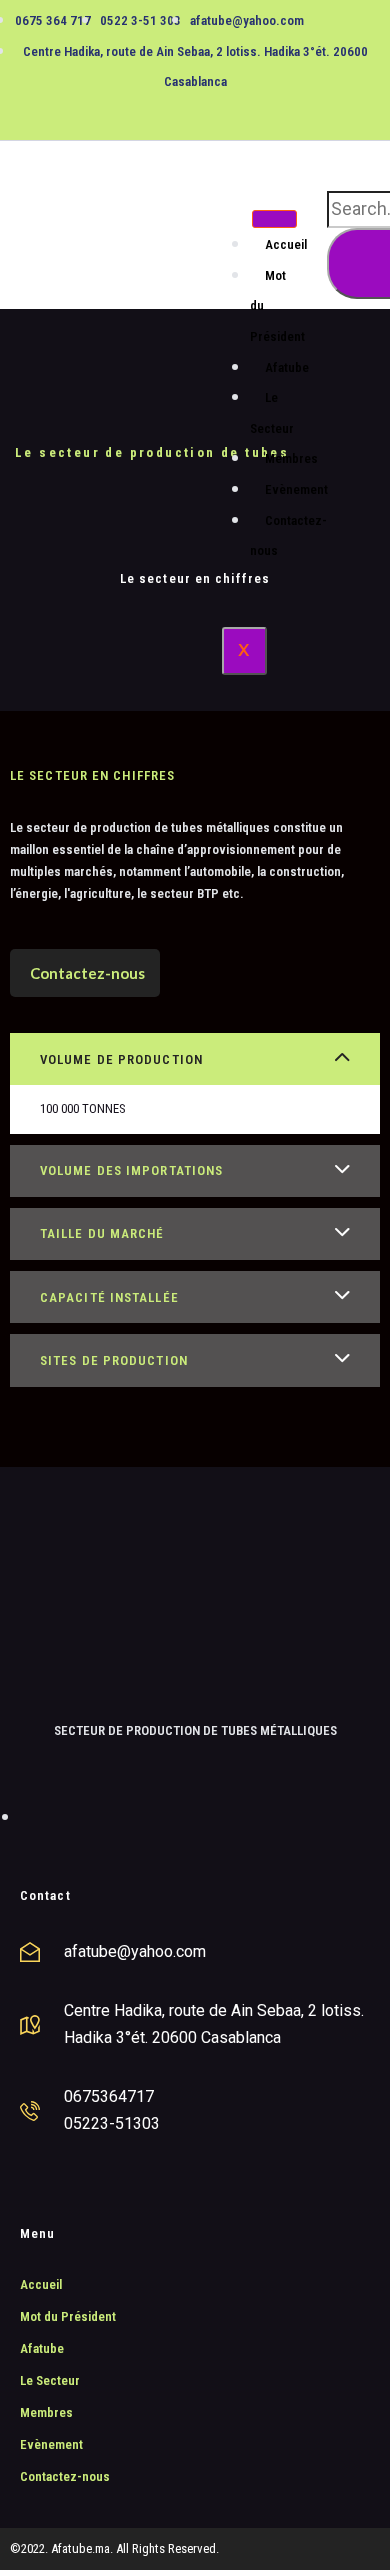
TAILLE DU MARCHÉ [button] (102, 1233)
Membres (291, 458)
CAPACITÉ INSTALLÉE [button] (109, 1297)
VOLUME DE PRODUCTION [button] (121, 1059)
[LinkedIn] (215, 110)
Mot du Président (68, 2316)
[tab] (195, 1059)
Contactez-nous (288, 536)
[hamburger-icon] (274, 219)
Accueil (286, 244)
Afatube (287, 367)
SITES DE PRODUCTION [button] (114, 1360)
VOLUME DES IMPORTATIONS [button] (131, 1170)
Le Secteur (272, 413)
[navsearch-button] (336, 170)
